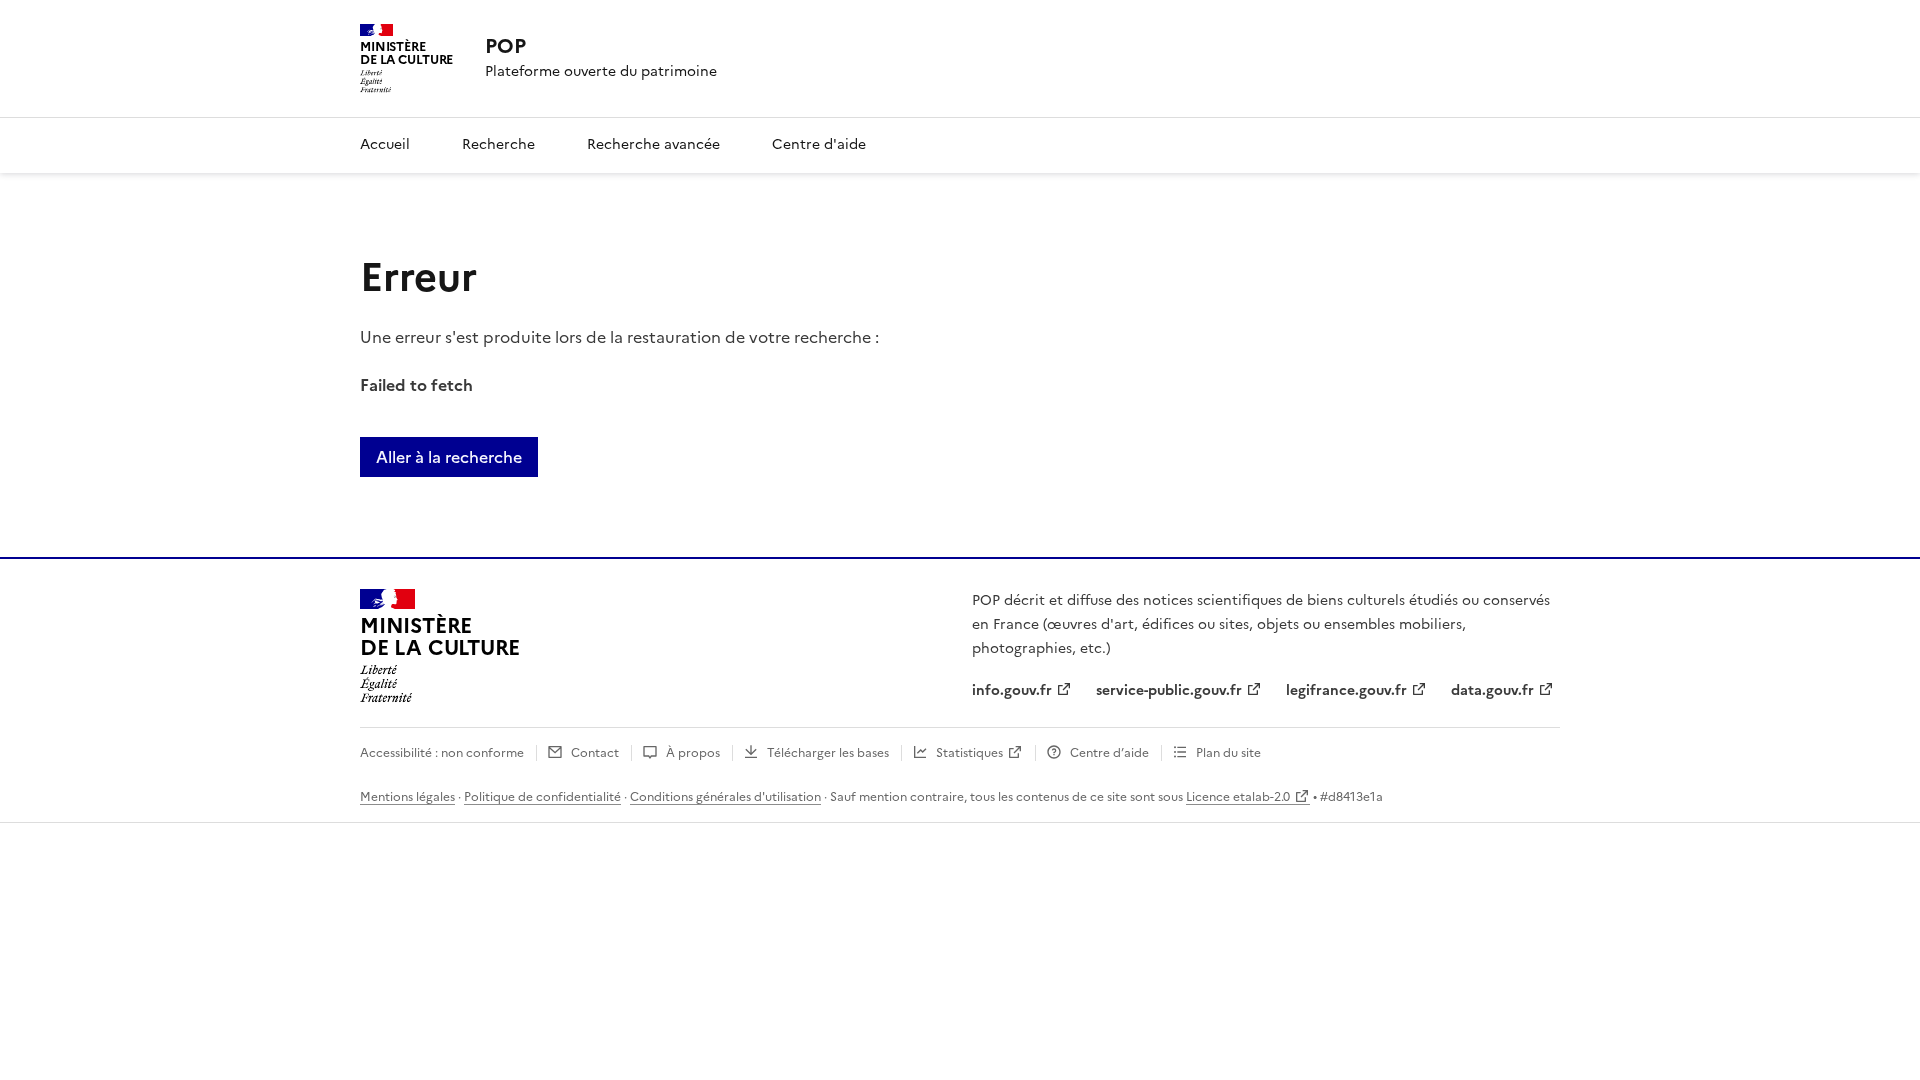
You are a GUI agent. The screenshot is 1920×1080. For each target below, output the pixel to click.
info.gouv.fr (1012, 690)
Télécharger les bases (828, 753)
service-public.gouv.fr (1169, 690)
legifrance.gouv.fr (1346, 690)
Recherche (498, 144)
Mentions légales (407, 797)
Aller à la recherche (449, 457)
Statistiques (969, 753)
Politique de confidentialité (542, 797)
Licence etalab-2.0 (1238, 797)
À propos (693, 753)
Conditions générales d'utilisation (725, 797)
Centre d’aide (1109, 753)
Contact (595, 753)
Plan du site (1228, 753)
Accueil (385, 144)
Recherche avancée (653, 144)
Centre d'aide (819, 144)
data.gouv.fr (1492, 690)
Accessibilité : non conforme (442, 753)
